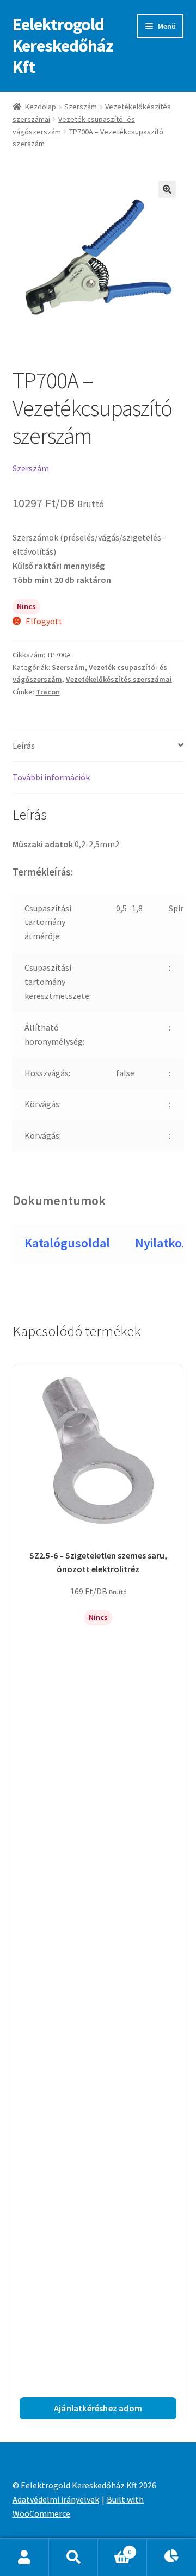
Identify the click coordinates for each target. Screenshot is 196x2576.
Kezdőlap (41, 107)
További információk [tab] (51, 777)
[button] (167, 189)
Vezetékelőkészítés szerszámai (119, 679)
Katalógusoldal (67, 1243)
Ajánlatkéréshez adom (98, 2408)
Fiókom (24, 2558)
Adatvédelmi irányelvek (56, 2499)
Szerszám (81, 107)
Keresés (73, 2558)
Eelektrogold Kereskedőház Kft (63, 46)
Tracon (48, 692)
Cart (115, 2548)
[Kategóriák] (171, 2558)
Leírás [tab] (24, 746)
